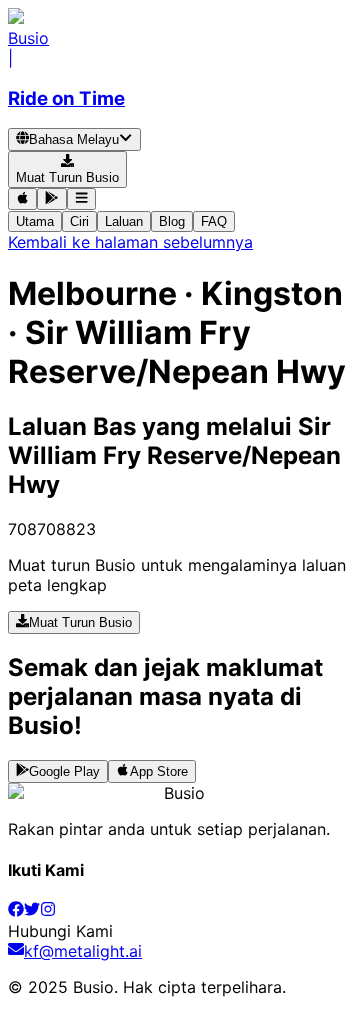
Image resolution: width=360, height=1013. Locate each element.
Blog (172, 221)
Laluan (124, 221)
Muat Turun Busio (80, 623)
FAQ (214, 221)
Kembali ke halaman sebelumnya (130, 242)
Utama (35, 221)
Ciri (79, 221)
